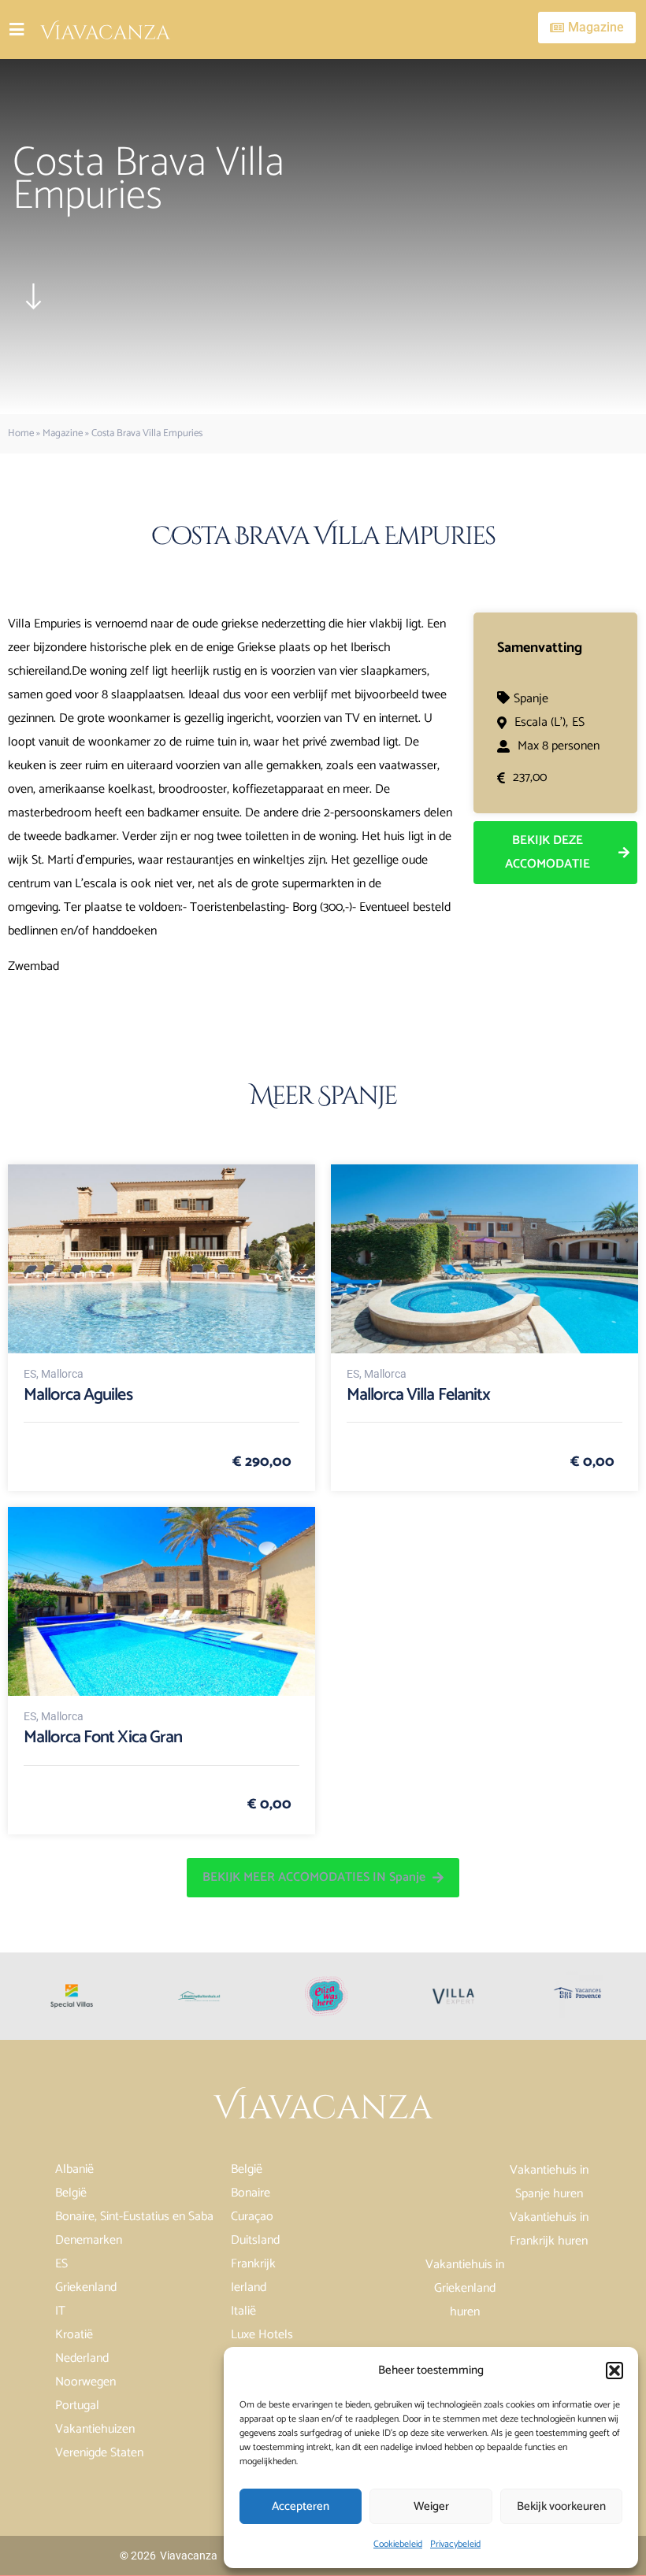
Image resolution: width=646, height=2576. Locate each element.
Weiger (431, 2506)
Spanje (531, 699)
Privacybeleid (455, 2544)
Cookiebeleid (398, 2544)
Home (21, 433)
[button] (614, 2371)
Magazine (63, 433)
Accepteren (301, 2506)
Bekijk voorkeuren (561, 2506)
